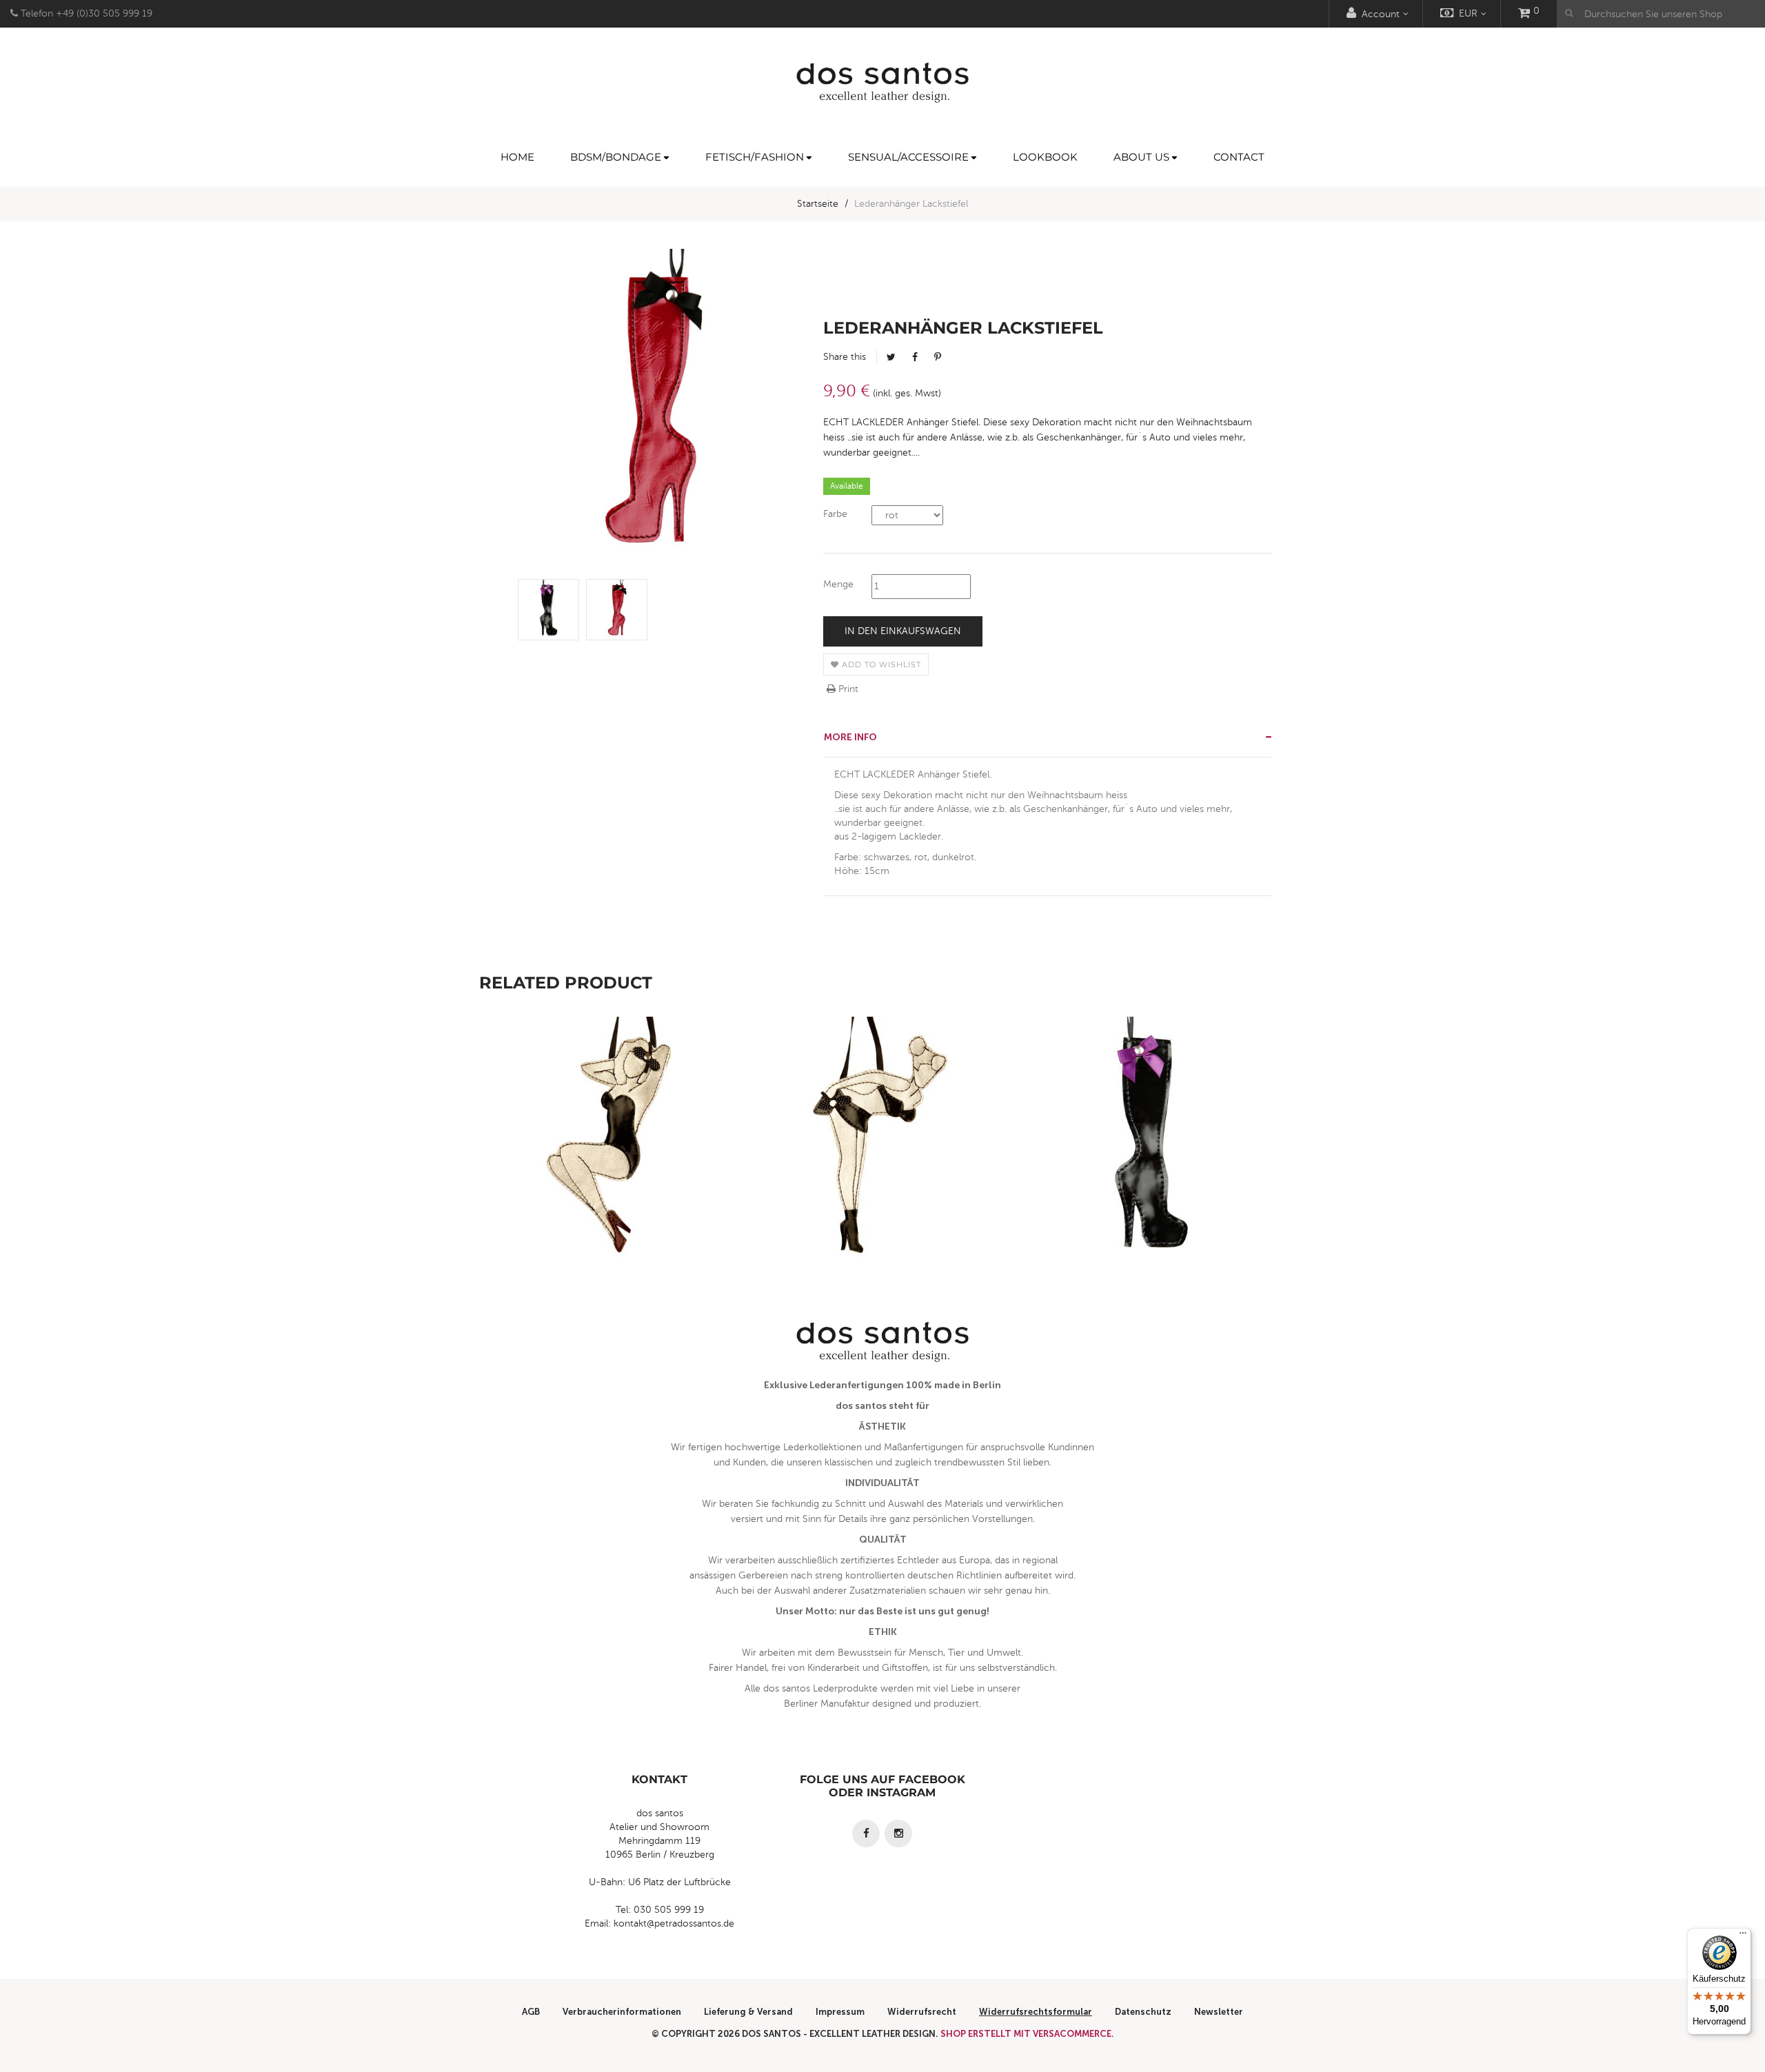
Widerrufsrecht (922, 2012)
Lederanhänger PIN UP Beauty (614, 1171)
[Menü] (1743, 1936)
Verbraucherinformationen (622, 2012)
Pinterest (938, 357)
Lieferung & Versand (748, 2012)
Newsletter (1219, 2012)
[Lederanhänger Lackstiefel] (548, 610)
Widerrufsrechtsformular (1036, 2012)
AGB (531, 2012)
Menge (838, 584)
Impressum (840, 2012)
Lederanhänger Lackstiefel (1152, 1171)
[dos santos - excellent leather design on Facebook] (866, 1834)
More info (850, 737)
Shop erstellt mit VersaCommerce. (1027, 2034)
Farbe (835, 514)
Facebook (915, 357)
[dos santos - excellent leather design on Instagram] (898, 1834)
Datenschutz (1143, 2012)
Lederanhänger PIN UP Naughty (882, 1171)
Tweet (891, 357)
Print (847, 689)
